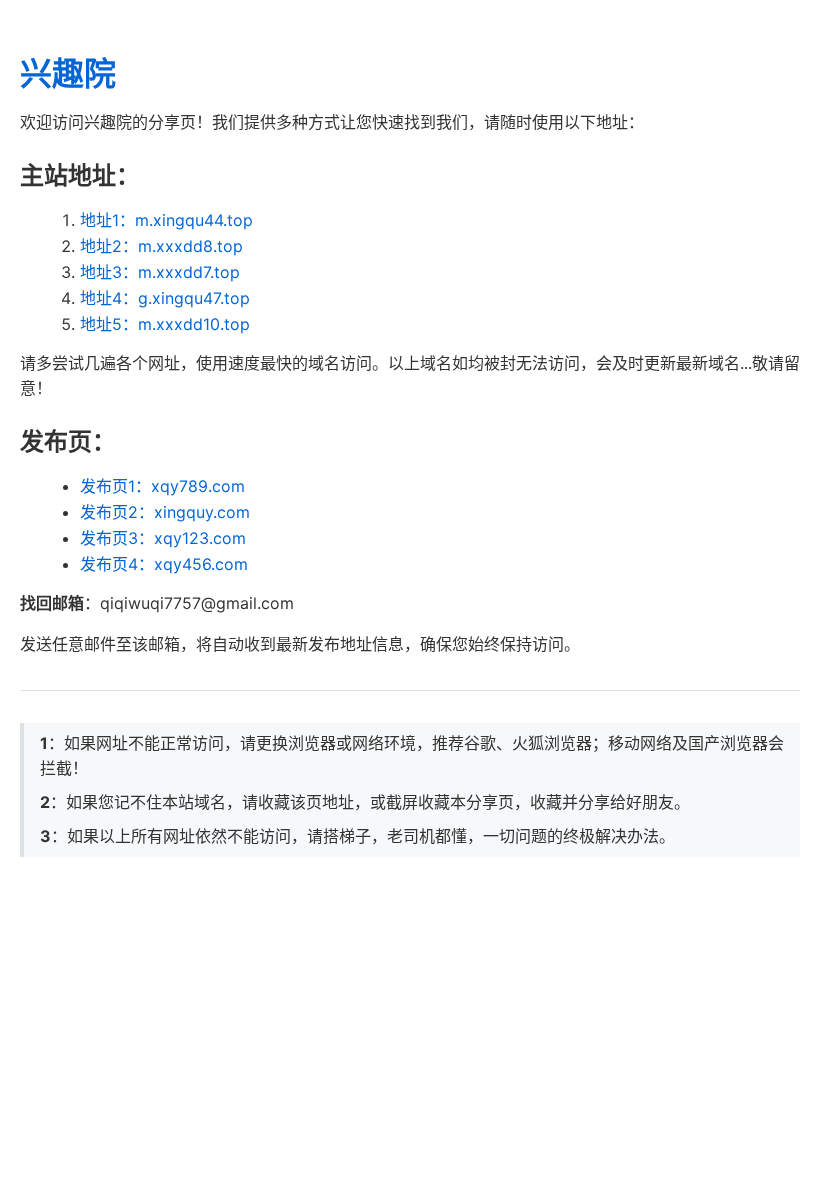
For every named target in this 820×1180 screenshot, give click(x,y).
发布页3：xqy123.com (163, 538)
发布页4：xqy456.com (164, 564)
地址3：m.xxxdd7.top (160, 272)
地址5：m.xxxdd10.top (165, 324)
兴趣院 (68, 73)
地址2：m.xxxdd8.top (161, 246)
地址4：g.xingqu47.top (165, 298)
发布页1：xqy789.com (162, 486)
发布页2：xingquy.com (165, 512)
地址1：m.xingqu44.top (166, 220)
